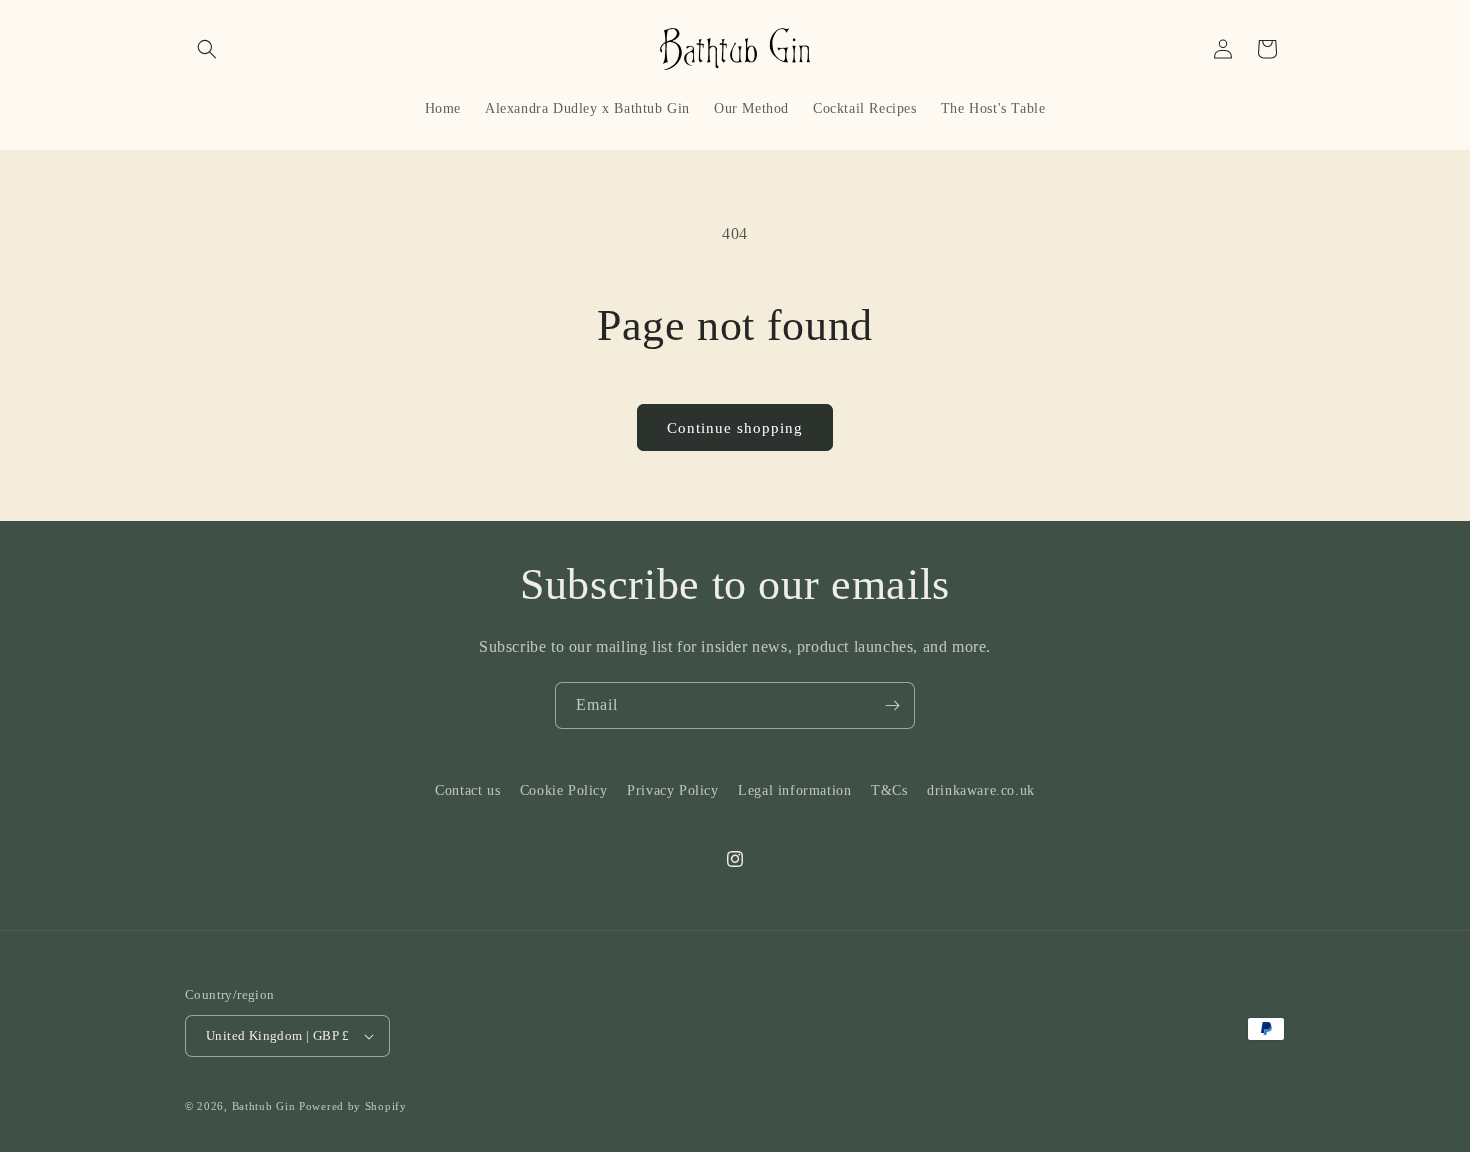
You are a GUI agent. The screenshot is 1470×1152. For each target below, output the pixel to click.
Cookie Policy (564, 790)
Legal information (794, 790)
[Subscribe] (892, 705)
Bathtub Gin (264, 1106)
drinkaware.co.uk (981, 790)
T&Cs (889, 790)
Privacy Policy (672, 790)
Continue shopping (735, 428)
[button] (207, 49)
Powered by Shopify (353, 1106)
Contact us (467, 790)
